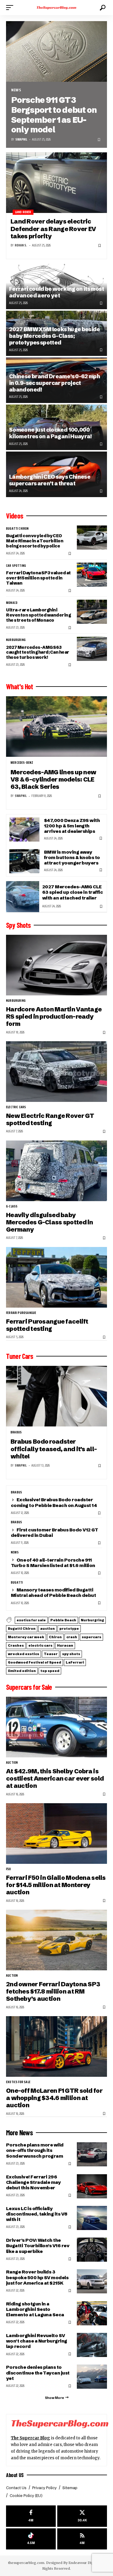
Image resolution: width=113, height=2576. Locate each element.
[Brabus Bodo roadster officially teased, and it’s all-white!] (56, 1396)
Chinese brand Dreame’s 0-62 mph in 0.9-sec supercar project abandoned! (54, 383)
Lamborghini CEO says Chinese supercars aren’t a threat (50, 480)
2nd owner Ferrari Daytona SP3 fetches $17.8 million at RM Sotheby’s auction (53, 1991)
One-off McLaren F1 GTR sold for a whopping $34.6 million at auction (54, 2098)
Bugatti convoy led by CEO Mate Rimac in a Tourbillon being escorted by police (35, 541)
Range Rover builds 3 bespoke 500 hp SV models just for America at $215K (37, 2277)
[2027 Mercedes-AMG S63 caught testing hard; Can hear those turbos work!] (92, 649)
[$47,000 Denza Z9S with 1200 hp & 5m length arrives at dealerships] (24, 830)
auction (47, 1629)
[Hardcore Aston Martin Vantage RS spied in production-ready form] (56, 965)
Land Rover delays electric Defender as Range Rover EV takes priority (53, 229)
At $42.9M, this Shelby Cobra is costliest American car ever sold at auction (55, 1778)
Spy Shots (18, 925)
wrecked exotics (24, 1654)
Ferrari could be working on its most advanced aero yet (56, 292)
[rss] (82, 2539)
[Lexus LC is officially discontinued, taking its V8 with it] (92, 2218)
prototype (69, 1629)
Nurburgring (16, 640)
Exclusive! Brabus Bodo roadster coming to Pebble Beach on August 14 (54, 1502)
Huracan (65, 1645)
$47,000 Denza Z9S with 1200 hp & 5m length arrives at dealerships (72, 826)
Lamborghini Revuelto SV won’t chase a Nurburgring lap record (37, 2341)
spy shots (71, 1654)
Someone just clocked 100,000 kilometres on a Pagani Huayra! (50, 433)
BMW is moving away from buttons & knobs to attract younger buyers (72, 857)
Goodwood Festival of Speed (35, 1662)
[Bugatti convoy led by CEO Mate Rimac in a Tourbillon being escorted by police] (92, 538)
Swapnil (21, 140)
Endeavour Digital (84, 2563)
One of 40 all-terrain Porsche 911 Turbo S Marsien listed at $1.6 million (53, 1563)
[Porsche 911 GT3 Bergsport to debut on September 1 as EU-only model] (56, 51)
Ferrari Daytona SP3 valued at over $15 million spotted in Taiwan (38, 578)
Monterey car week (26, 1637)
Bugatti (17, 1583)
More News (19, 2133)
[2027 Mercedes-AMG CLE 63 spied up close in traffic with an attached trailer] (23, 897)
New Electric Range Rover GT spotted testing (50, 1119)
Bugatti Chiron (17, 529)
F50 (9, 1869)
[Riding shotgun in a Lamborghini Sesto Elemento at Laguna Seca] (92, 2313)
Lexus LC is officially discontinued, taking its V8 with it (37, 2214)
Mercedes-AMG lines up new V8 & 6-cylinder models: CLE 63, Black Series (53, 779)
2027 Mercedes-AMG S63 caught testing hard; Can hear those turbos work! (38, 652)
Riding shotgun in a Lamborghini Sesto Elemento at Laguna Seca (35, 2309)
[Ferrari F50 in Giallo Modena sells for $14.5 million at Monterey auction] (56, 1834)
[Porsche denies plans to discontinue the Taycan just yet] (92, 2377)
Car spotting (16, 566)
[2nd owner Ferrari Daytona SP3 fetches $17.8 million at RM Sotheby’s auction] (56, 1940)
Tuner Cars (20, 1356)
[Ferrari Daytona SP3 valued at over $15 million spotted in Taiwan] (92, 575)
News (16, 90)
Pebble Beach (63, 1620)
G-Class (12, 1207)
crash (72, 1637)
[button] (11, 8)
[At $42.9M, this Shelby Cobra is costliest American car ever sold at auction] (56, 1727)
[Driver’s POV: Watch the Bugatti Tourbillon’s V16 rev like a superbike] (92, 2250)
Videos (15, 516)
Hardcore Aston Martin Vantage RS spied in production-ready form (54, 1017)
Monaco (12, 603)
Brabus (16, 1432)
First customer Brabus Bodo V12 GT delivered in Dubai (55, 1532)
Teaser (51, 1654)
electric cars (16, 1107)
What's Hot (19, 687)
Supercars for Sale (29, 1687)
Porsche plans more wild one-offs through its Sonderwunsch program (35, 2150)
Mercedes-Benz (22, 763)
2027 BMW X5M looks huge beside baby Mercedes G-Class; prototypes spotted (55, 336)
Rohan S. (21, 245)
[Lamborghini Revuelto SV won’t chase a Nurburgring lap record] (92, 2345)
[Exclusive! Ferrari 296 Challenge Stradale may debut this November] (92, 2186)
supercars (91, 1637)
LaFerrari (75, 1662)
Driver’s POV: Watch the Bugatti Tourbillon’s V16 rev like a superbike (38, 2246)
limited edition (22, 1671)
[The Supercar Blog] (57, 8)
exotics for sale (31, 1620)
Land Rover (23, 212)
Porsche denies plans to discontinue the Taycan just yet (38, 2373)
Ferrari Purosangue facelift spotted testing (47, 1325)
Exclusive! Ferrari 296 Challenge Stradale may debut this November (33, 2182)
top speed (50, 1671)
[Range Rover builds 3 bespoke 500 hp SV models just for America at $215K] (92, 2281)
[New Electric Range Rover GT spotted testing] (56, 1072)
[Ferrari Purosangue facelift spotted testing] (56, 1277)
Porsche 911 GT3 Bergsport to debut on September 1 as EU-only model (54, 115)
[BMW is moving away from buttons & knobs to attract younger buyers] (24, 861)
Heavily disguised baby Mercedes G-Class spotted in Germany (50, 1222)
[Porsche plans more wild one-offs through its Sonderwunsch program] (92, 2154)
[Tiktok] (31, 2539)
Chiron (55, 1637)
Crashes (16, 1645)
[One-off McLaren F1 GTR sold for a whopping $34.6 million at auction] (56, 2046)
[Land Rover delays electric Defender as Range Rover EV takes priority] (56, 183)
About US (15, 2475)
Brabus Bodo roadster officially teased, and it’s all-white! (54, 1449)
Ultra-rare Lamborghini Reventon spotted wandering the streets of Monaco (38, 615)
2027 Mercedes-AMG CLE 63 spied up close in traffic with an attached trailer (72, 892)
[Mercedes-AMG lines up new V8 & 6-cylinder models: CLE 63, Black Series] (56, 726)
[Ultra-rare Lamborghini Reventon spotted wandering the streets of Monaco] (92, 612)
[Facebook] (31, 2516)
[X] (82, 2516)
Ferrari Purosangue (21, 1313)
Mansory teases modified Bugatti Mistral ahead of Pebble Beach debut (53, 1593)
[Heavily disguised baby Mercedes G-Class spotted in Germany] (56, 1171)
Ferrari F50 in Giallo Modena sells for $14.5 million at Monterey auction (56, 1885)
